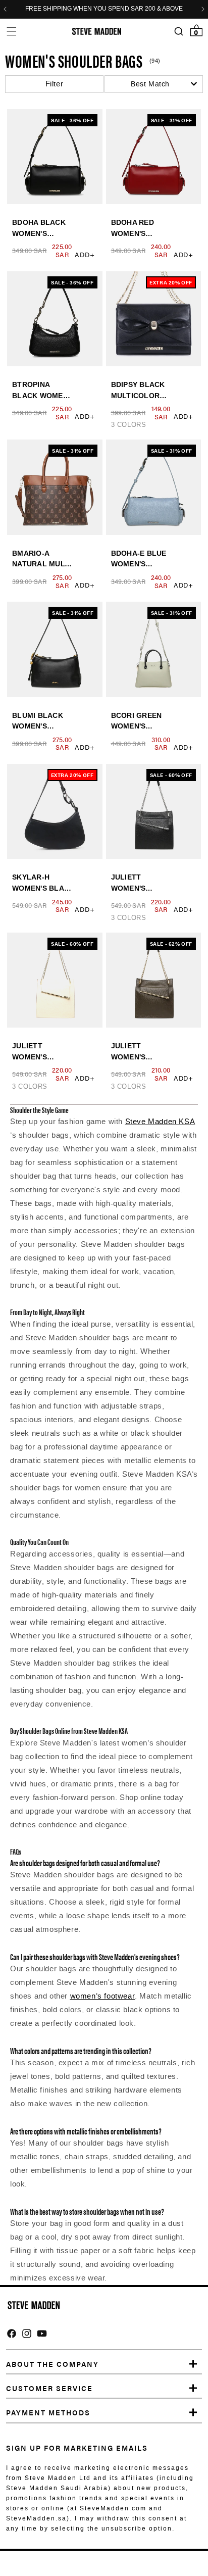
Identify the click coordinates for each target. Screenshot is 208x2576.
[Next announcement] (203, 9)
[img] (12, 2334)
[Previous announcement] (5, 9)
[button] (11, 31)
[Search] (178, 32)
